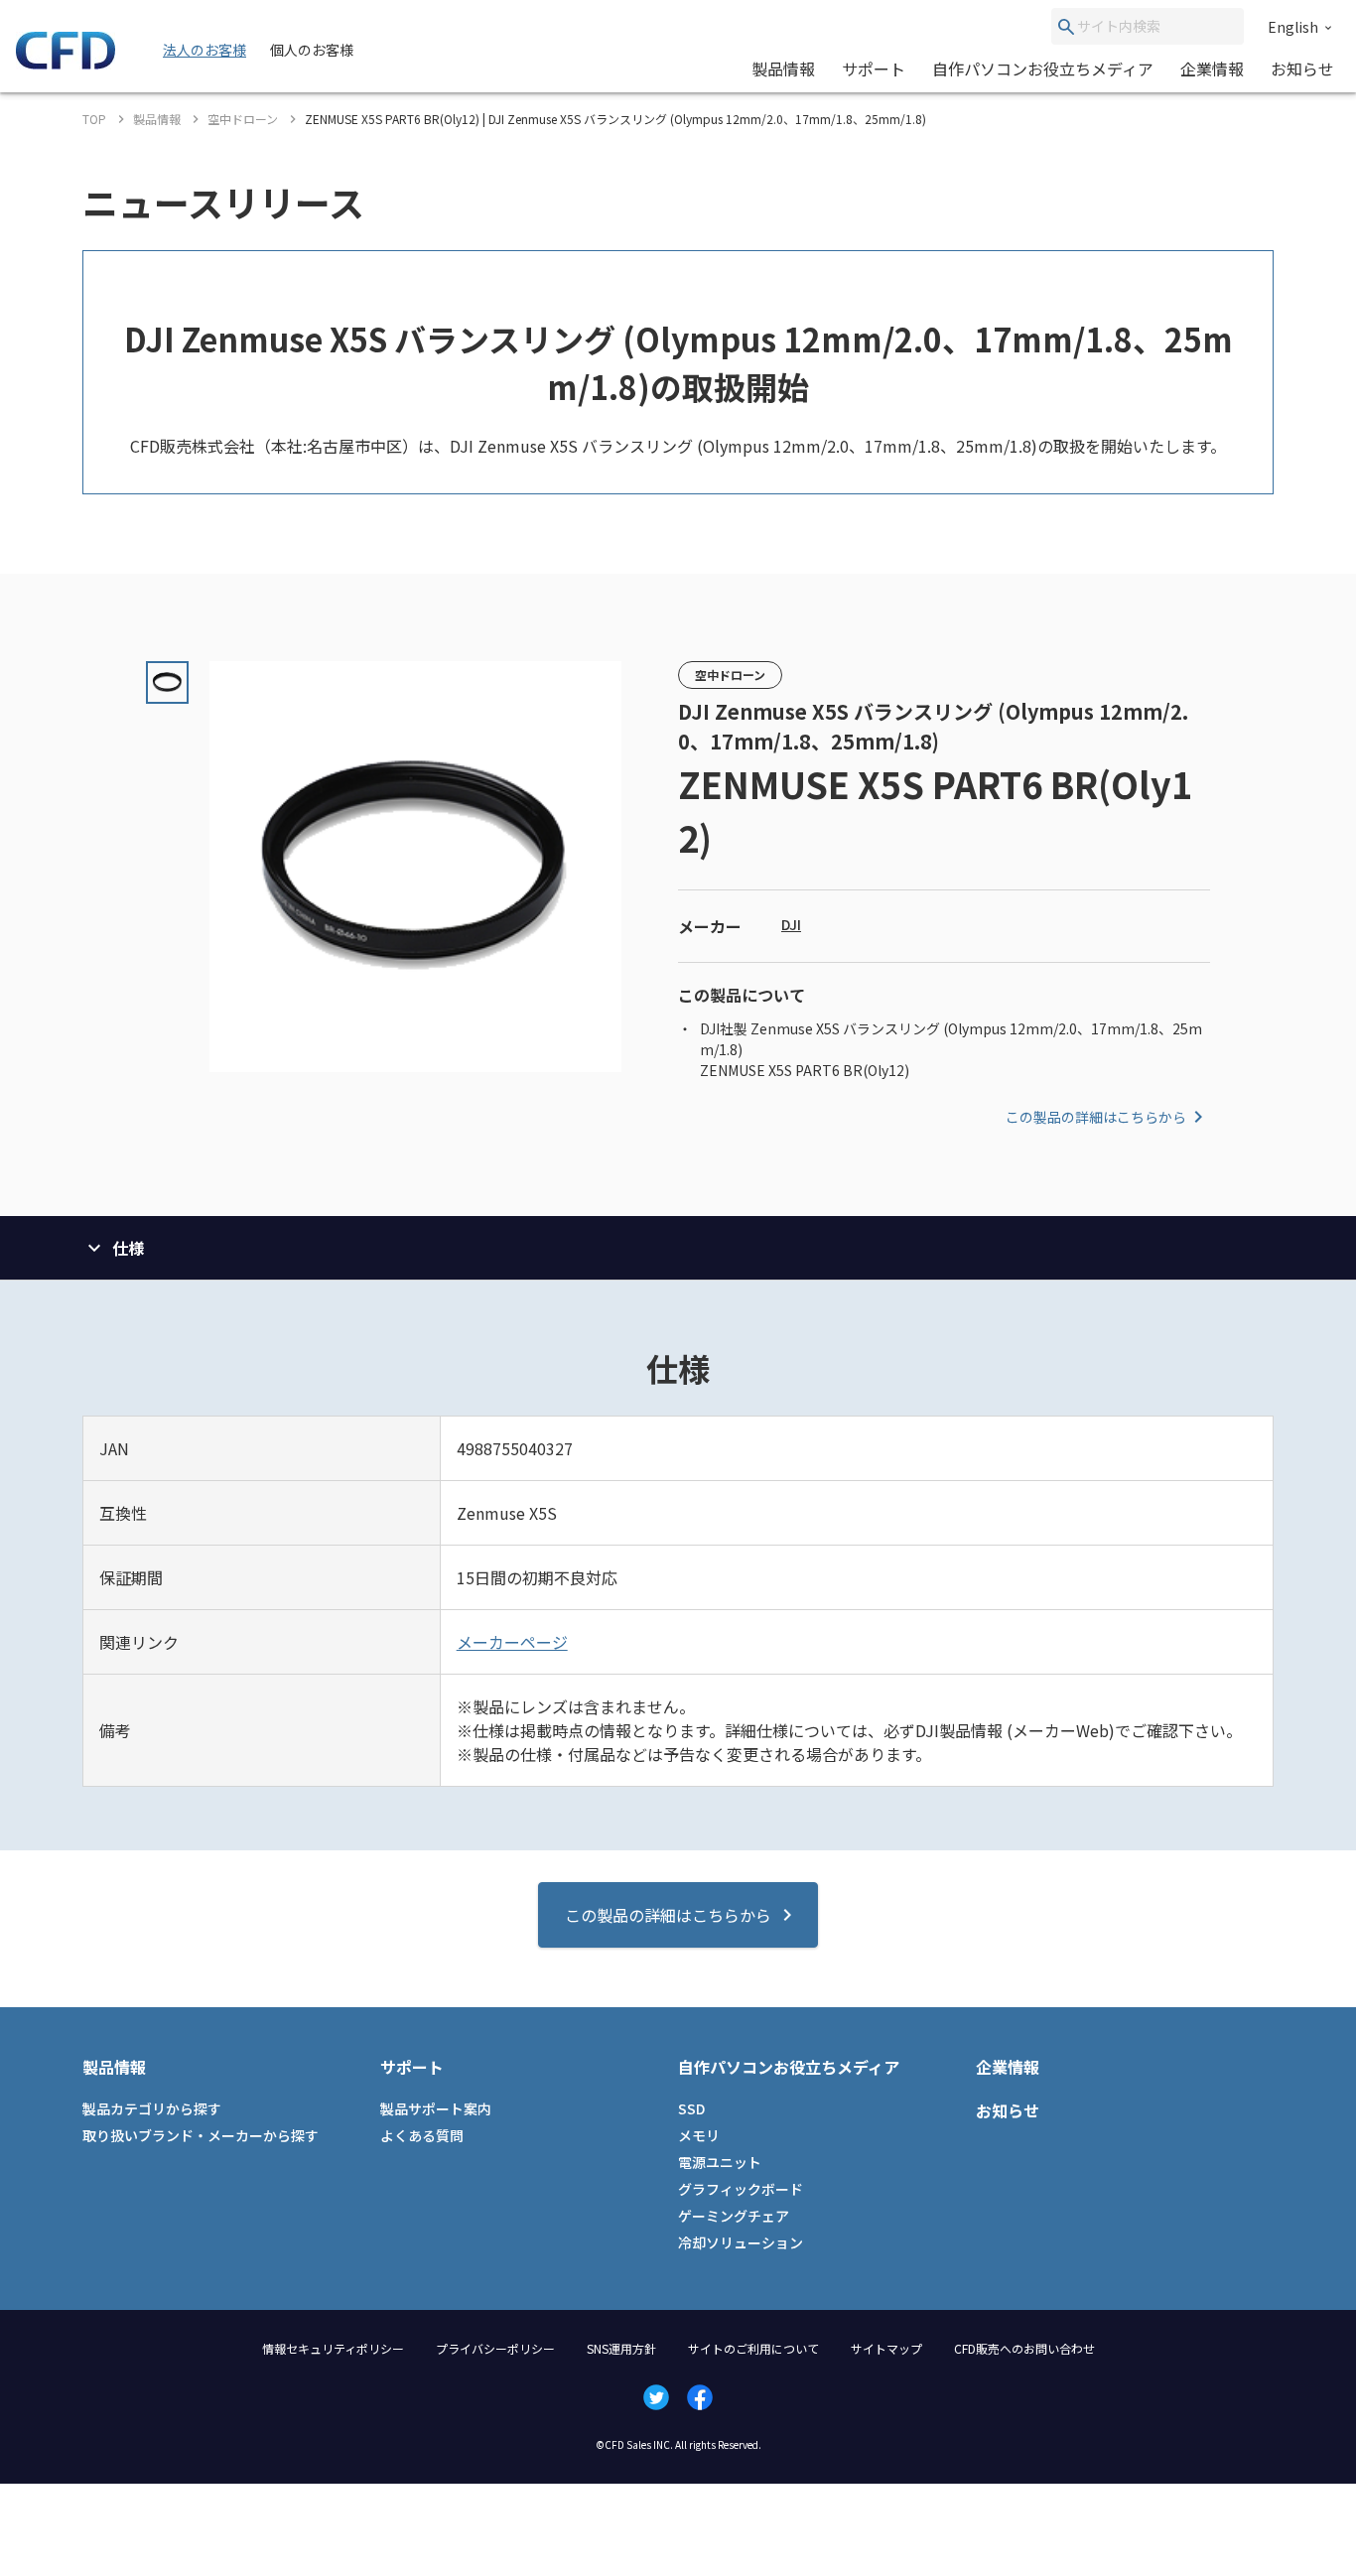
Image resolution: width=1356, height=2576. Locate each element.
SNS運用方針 (621, 2348)
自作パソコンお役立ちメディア (1043, 68)
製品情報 (783, 68)
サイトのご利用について (753, 2348)
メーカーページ (512, 1642)
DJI (791, 924)
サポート (874, 68)
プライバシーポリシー (495, 2348)
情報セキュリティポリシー (333, 2348)
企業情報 (1212, 68)
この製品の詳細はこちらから (1096, 1117)
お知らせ (1302, 68)
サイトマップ (886, 2348)
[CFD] (66, 64)
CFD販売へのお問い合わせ (1024, 2348)
